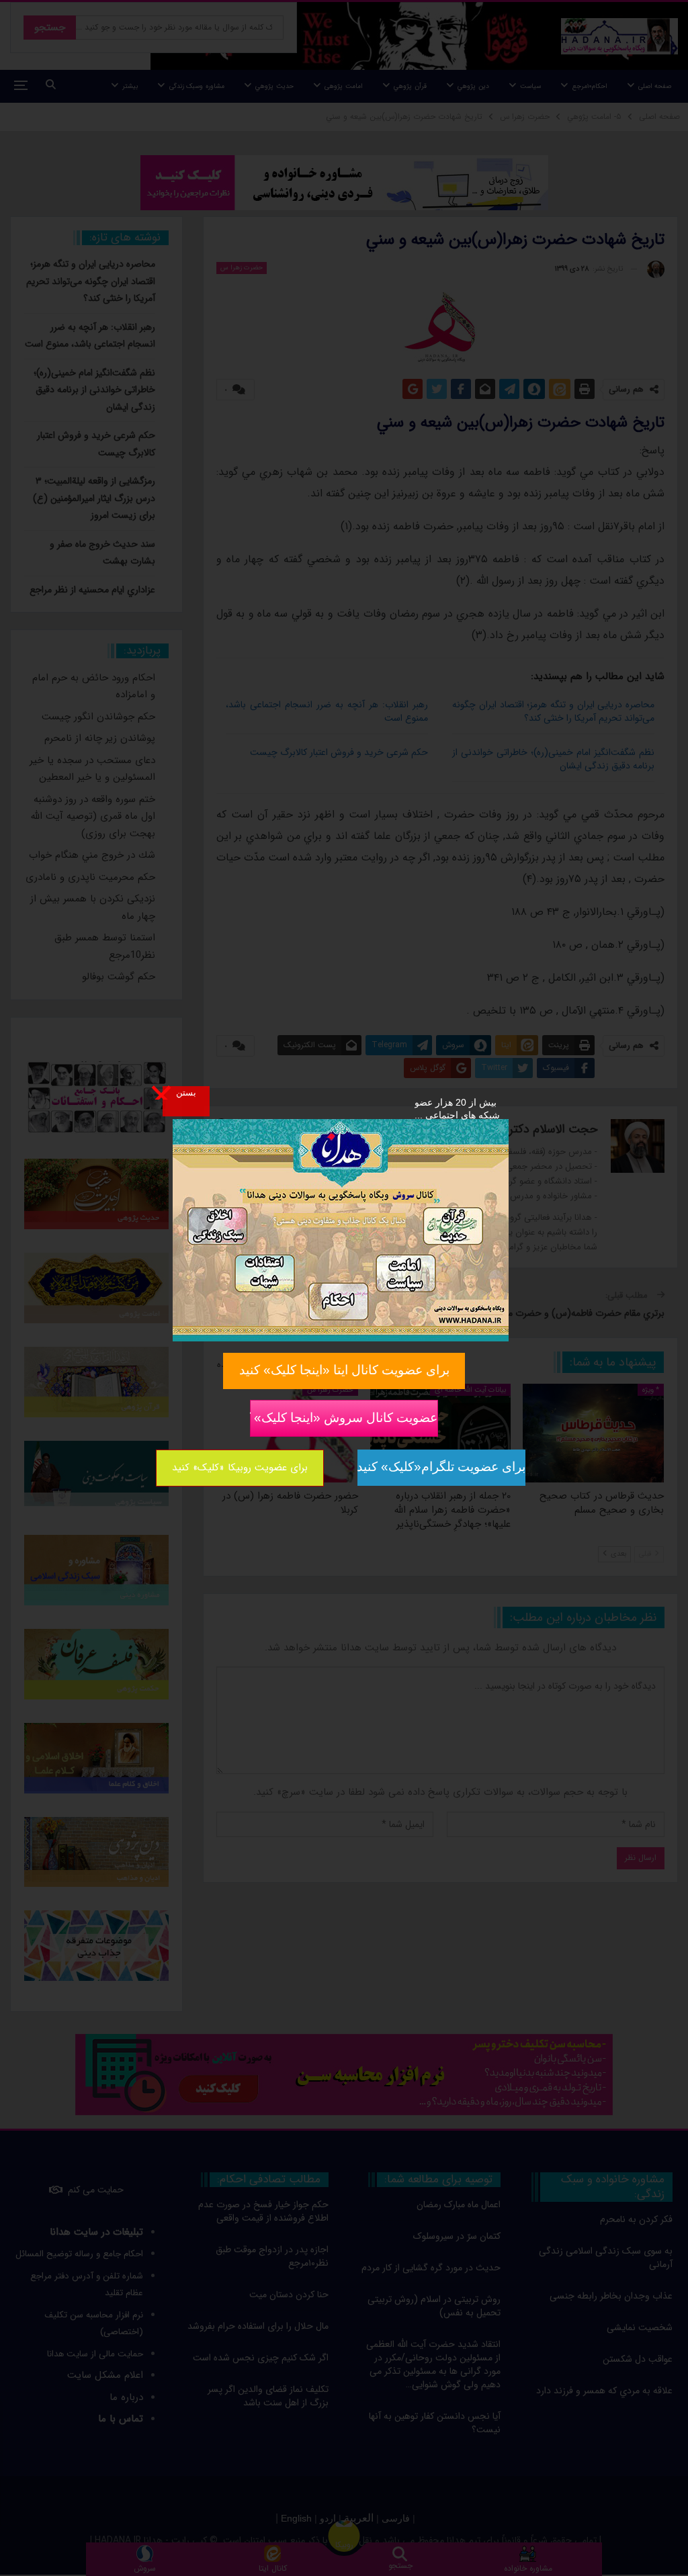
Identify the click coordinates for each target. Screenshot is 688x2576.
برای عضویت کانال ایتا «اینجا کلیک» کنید (344, 1370)
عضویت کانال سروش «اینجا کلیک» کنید (344, 1417)
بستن (186, 1092)
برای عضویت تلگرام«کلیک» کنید (441, 1467)
